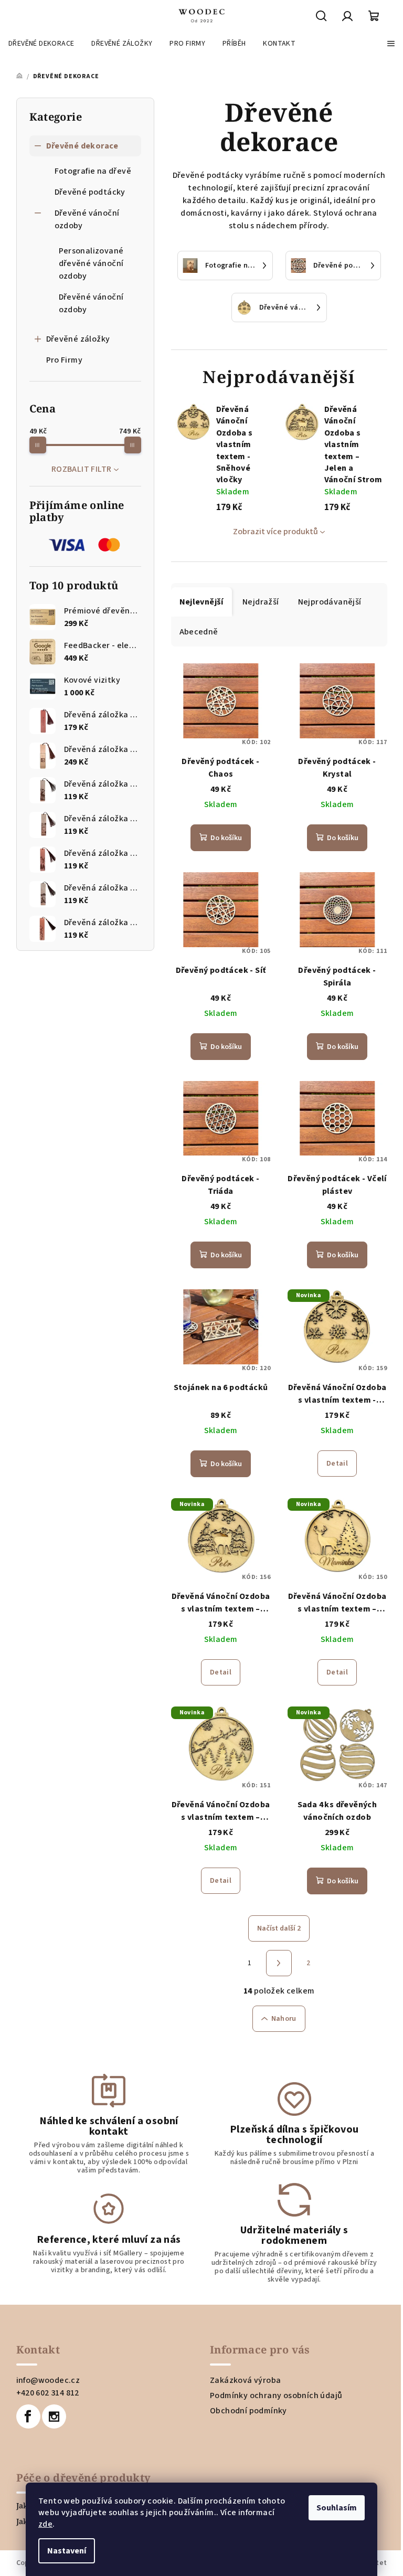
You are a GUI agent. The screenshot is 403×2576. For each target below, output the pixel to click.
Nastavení (67, 2551)
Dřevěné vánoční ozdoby (87, 219)
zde (45, 2524)
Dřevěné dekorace (82, 146)
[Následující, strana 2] (279, 1963)
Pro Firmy (65, 360)
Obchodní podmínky (248, 2411)
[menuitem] (41, 44)
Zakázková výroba (245, 2380)
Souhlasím (337, 2508)
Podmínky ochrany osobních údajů (276, 2395)
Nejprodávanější (330, 602)
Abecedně (199, 632)
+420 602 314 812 (48, 2393)
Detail (337, 1464)
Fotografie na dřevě (93, 171)
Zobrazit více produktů (275, 532)
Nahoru (284, 2019)
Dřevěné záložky (78, 339)
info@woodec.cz (48, 2380)
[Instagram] (54, 2416)
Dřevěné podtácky (90, 192)
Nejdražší (261, 602)
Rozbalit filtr (82, 469)
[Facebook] (28, 2416)
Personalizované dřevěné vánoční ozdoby (91, 263)
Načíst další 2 (279, 1928)
